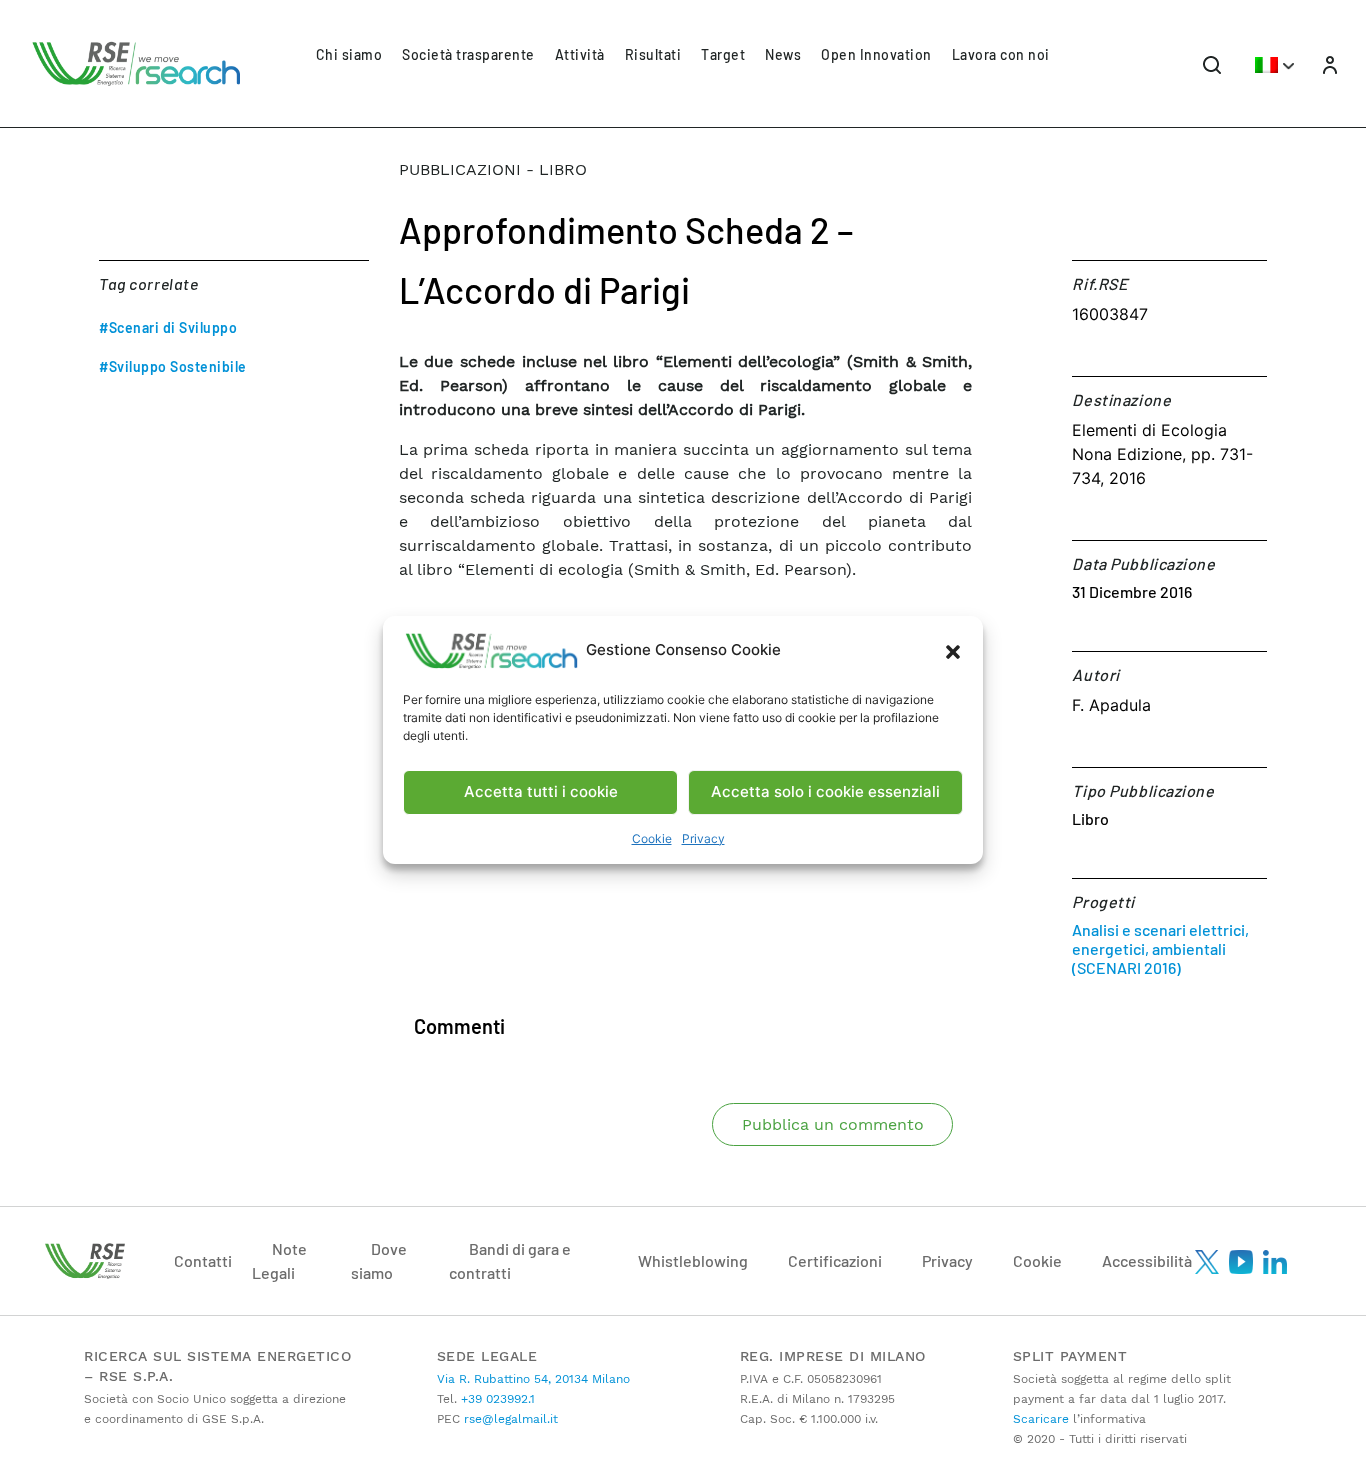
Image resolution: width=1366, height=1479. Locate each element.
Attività (580, 54)
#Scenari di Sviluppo (168, 327)
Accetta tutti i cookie (541, 791)
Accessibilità (1147, 1260)
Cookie (652, 838)
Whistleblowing (693, 1260)
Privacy (703, 838)
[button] (953, 651)
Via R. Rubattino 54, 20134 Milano (533, 1379)
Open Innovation (876, 54)
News (783, 54)
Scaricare (1041, 1419)
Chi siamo (349, 54)
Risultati (653, 54)
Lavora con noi (1001, 54)
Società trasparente (468, 54)
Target (723, 54)
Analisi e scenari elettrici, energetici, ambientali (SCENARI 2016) (1160, 948)
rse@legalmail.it (509, 1419)
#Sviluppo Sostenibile (173, 366)
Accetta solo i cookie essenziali (825, 791)
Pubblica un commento (833, 1124)
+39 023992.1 (496, 1399)
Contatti (203, 1260)
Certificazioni (835, 1260)
